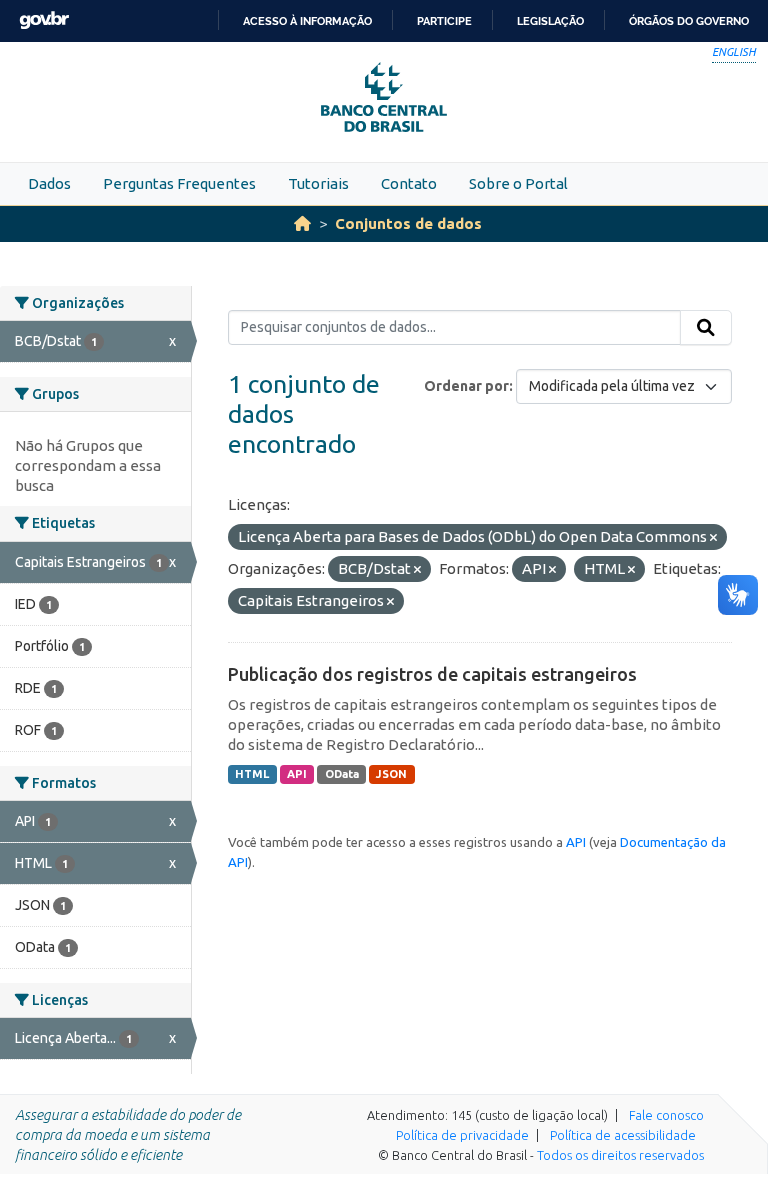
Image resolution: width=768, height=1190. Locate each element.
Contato (409, 183)
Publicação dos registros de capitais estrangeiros (432, 674)
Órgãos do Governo (689, 21)
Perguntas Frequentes (179, 183)
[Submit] (706, 328)
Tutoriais (318, 183)
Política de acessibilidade (623, 1135)
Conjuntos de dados (408, 223)
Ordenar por (466, 386)
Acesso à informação (307, 21)
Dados (49, 183)
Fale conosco (666, 1115)
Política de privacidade (462, 1135)
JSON (391, 774)
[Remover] (713, 538)
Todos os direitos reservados (620, 1155)
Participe (444, 21)
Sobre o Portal (518, 183)
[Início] (302, 223)
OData (342, 774)
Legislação (550, 21)
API (297, 774)
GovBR (44, 20)
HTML (252, 774)
